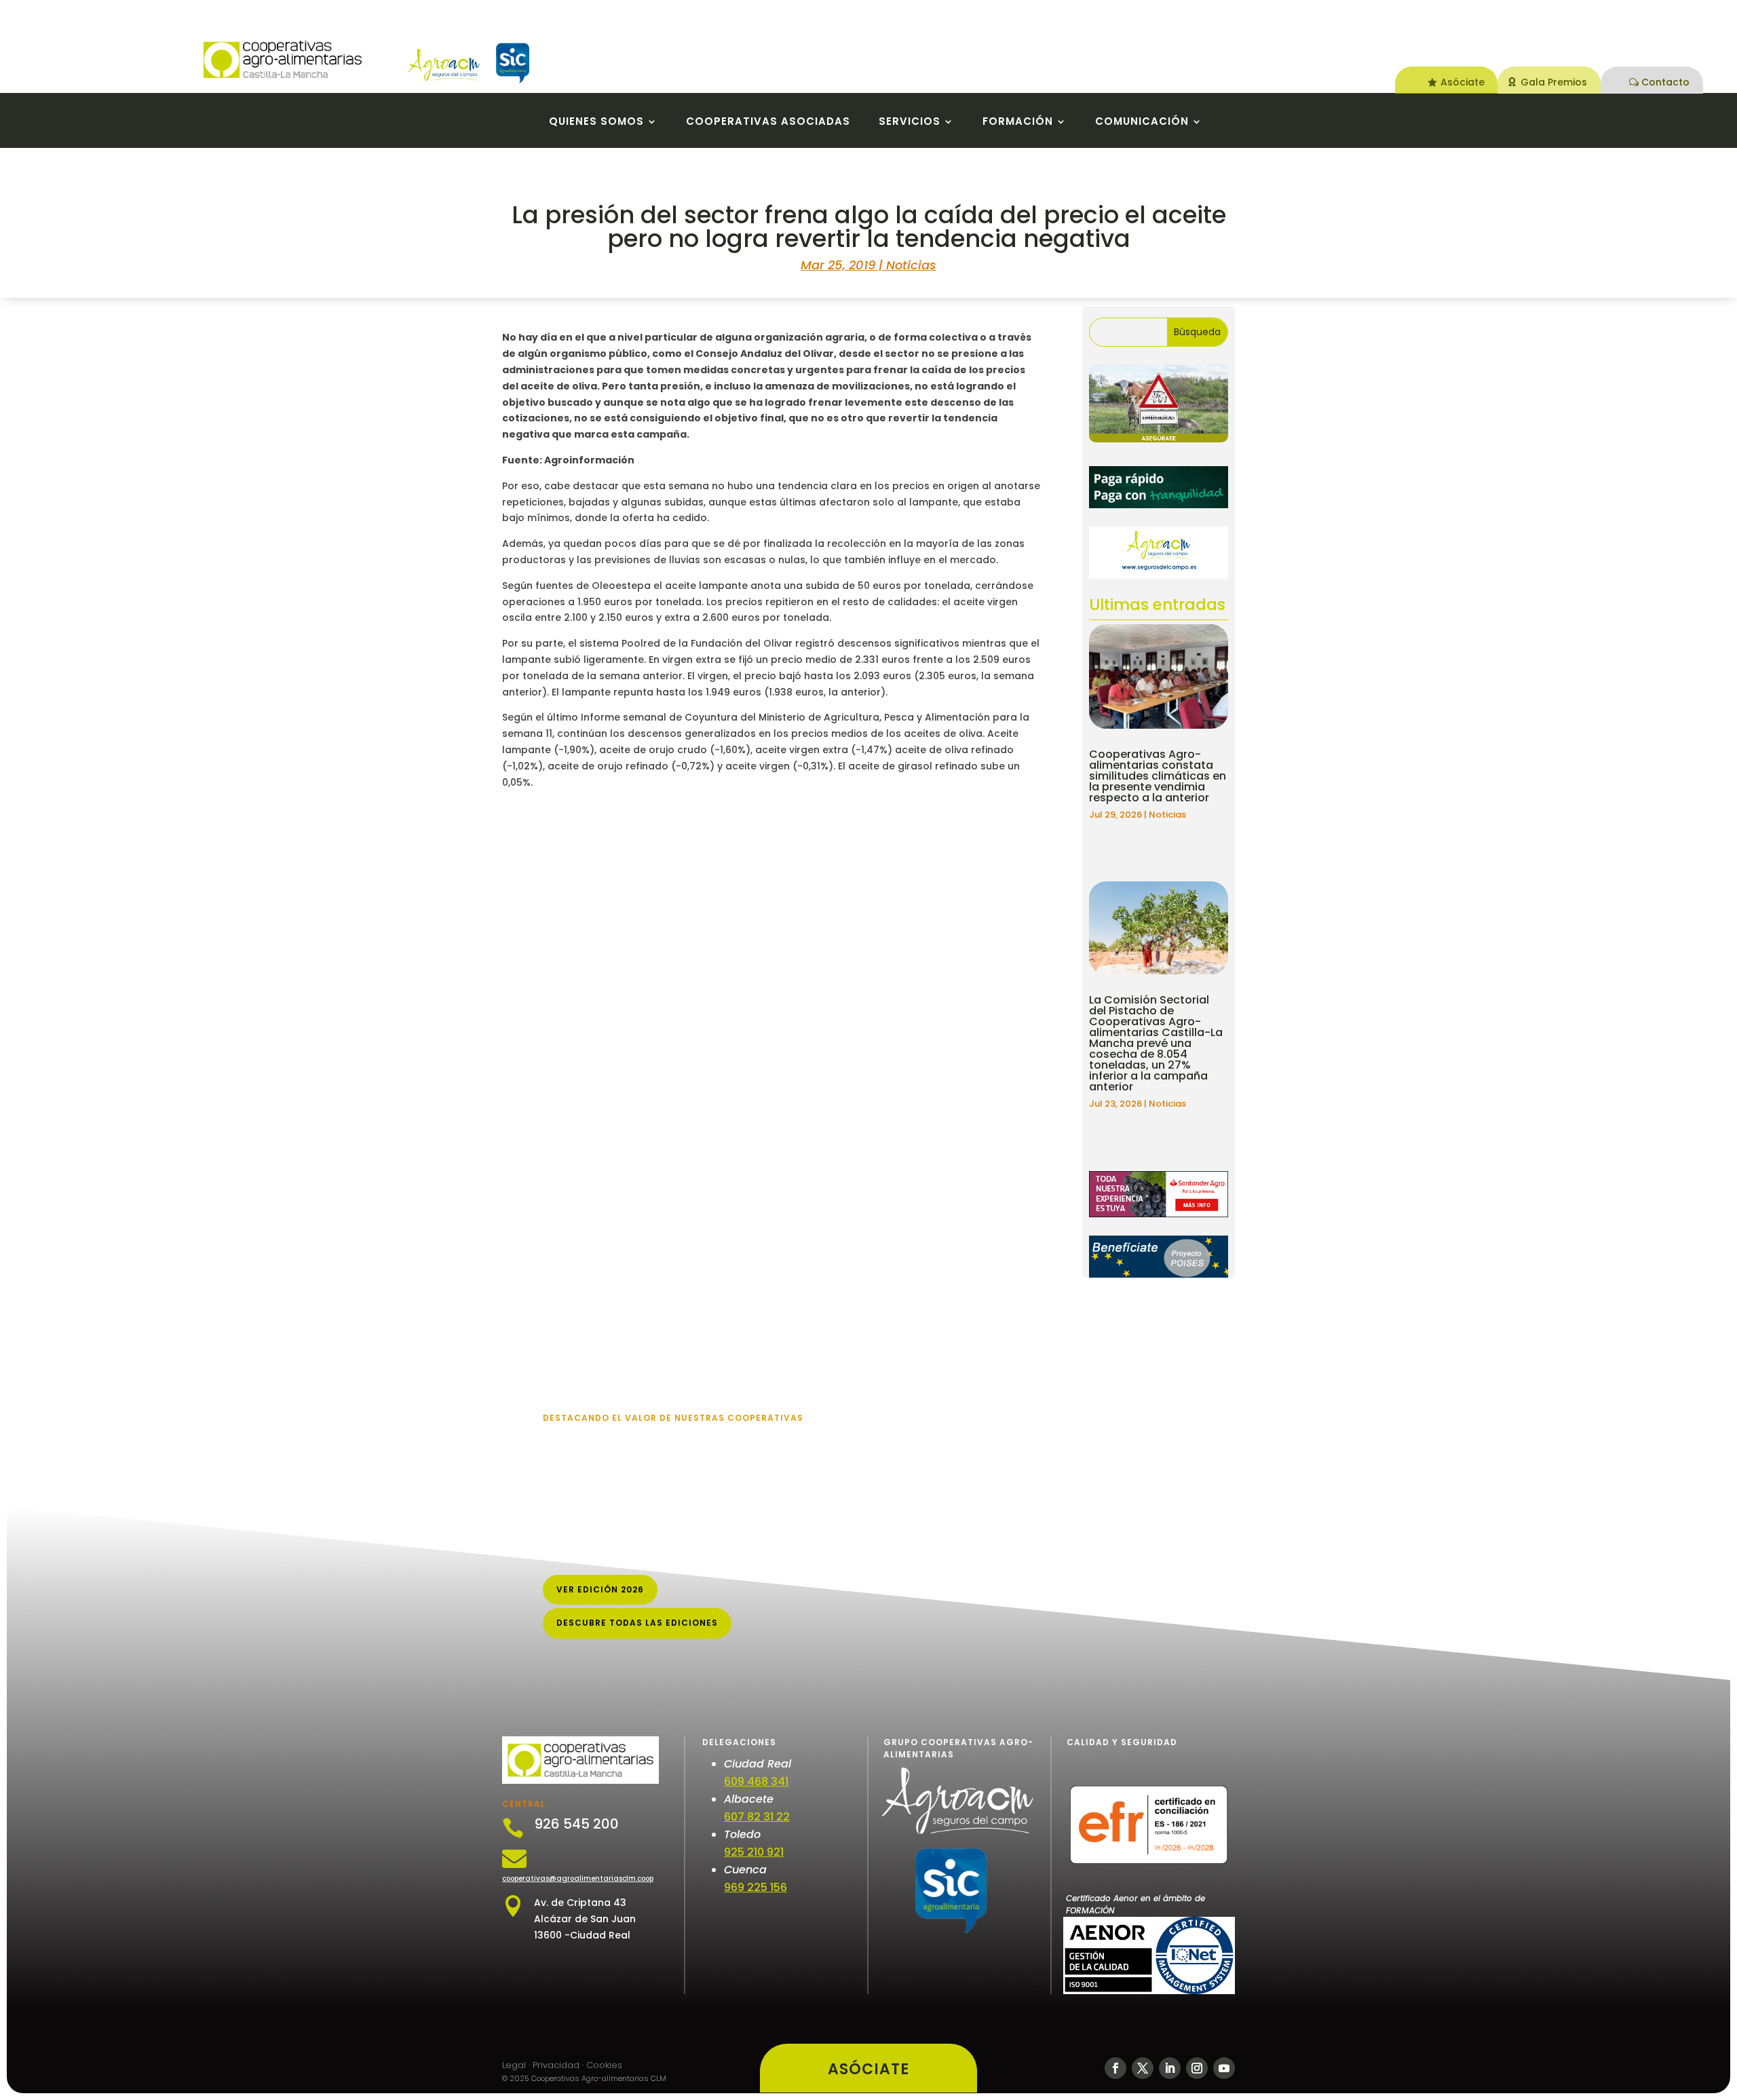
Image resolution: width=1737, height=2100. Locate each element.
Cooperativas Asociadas (768, 122)
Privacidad (556, 2065)
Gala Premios (1554, 82)
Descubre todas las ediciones (637, 1623)
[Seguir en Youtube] (1224, 2068)
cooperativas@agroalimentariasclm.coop (578, 1878)
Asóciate (1463, 82)
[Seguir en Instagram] (1197, 2068)
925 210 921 (754, 1852)
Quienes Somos (596, 122)
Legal (514, 2065)
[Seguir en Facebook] (1115, 2068)
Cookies (604, 2065)
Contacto (1665, 82)
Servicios (910, 122)
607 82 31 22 (757, 1817)
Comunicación (1142, 122)
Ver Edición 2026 (600, 1589)
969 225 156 (756, 1887)
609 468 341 (756, 1781)
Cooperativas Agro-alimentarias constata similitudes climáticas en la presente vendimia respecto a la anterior (1158, 776)
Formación (1018, 122)
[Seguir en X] (1143, 2068)
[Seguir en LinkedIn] (1170, 2068)
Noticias (911, 265)
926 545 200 (576, 1824)
